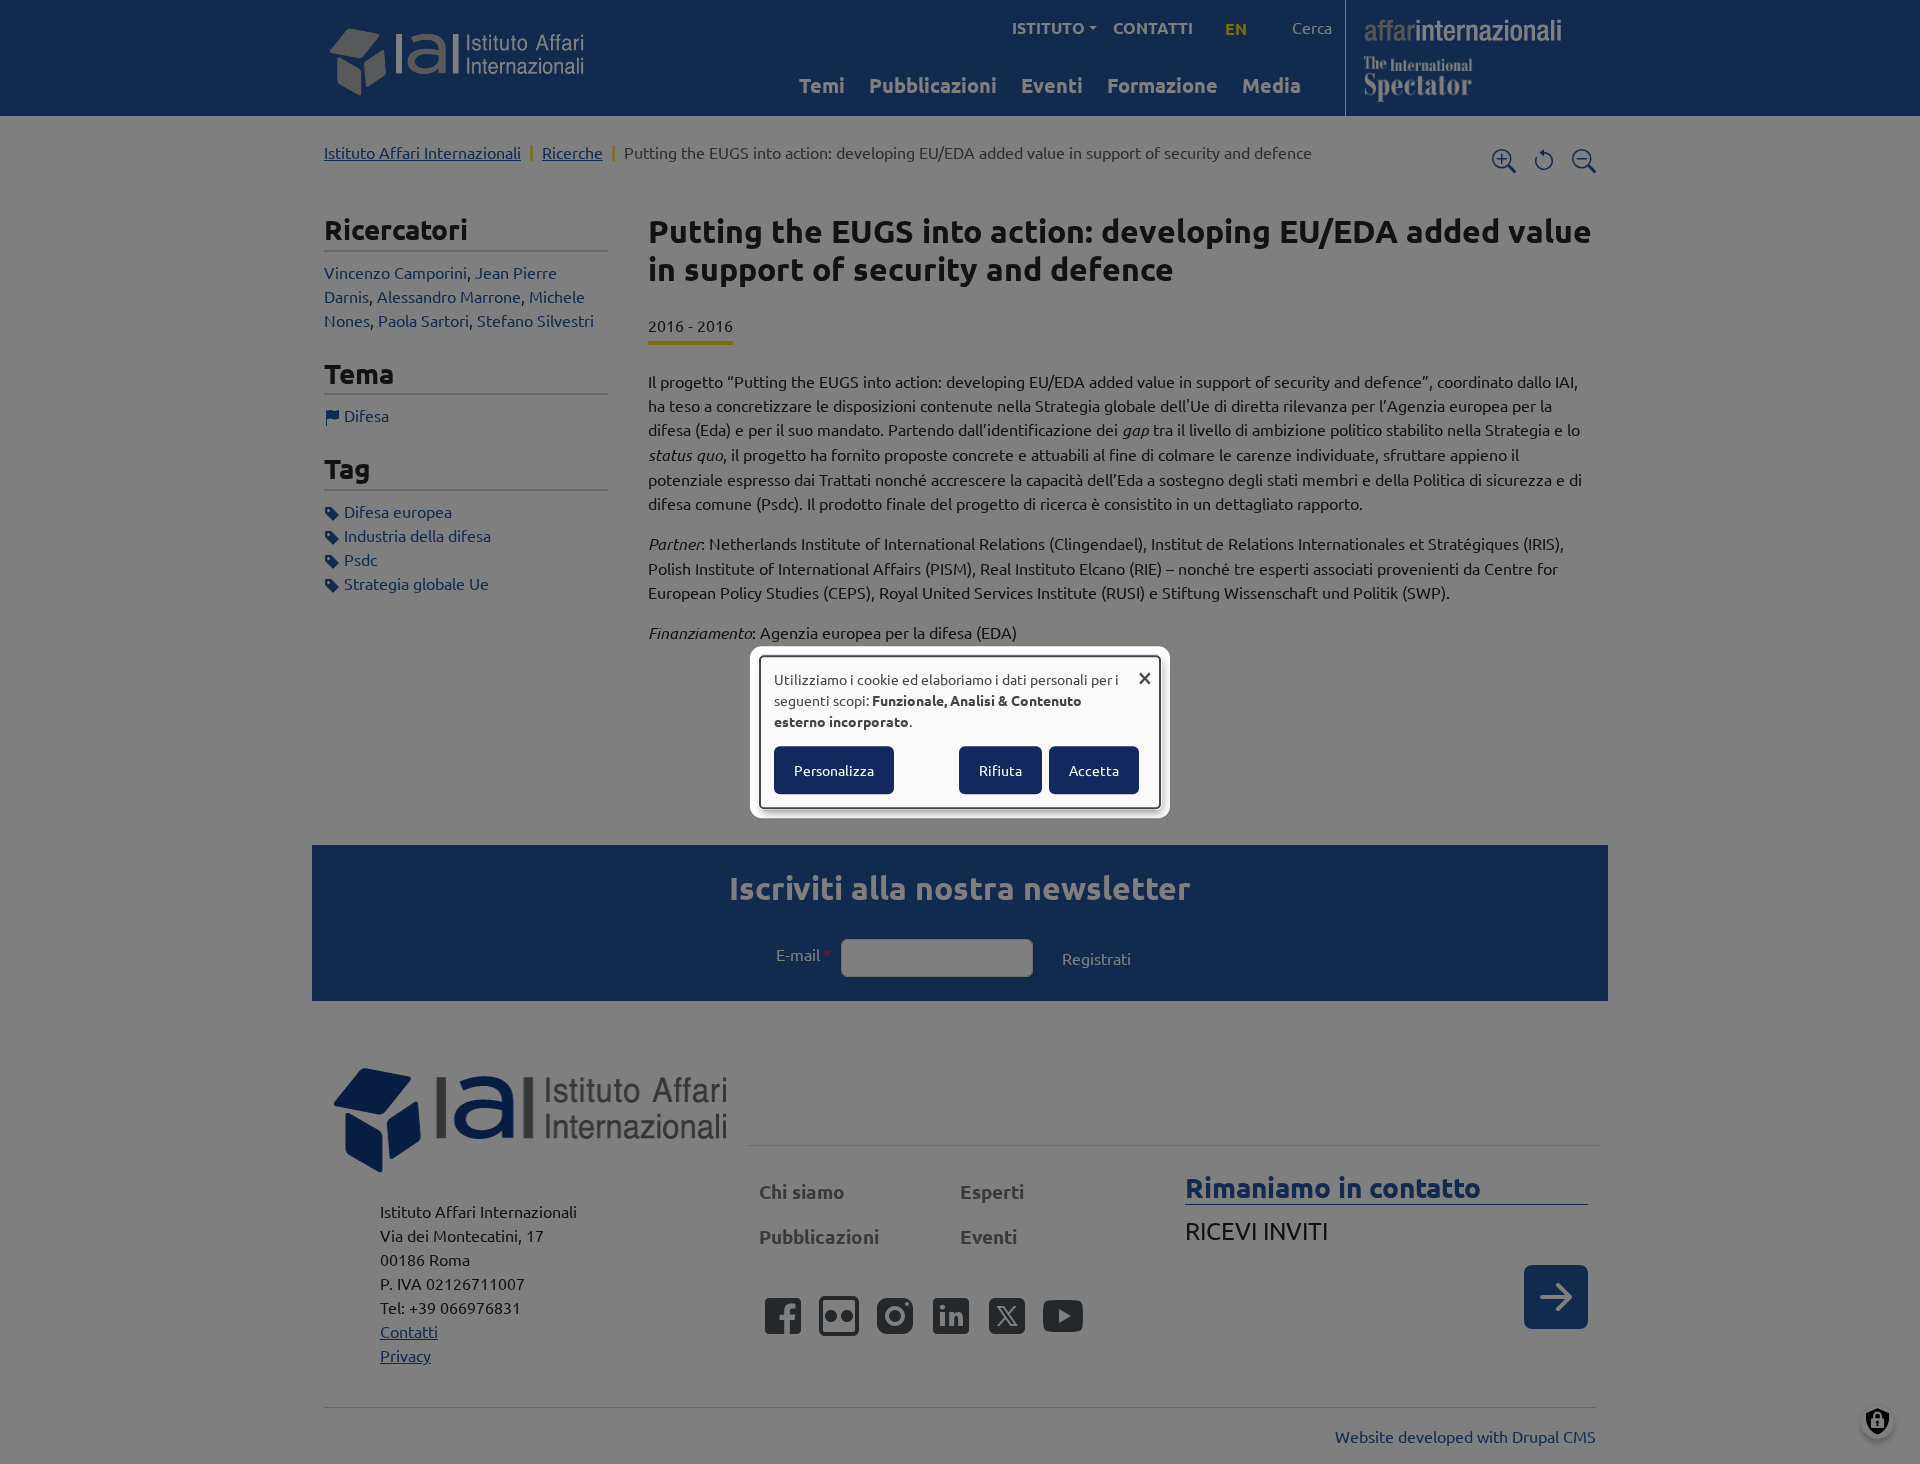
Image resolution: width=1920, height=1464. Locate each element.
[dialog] (960, 732)
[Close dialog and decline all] (1145, 668)
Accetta (1094, 770)
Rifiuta (1000, 770)
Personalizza (834, 770)
